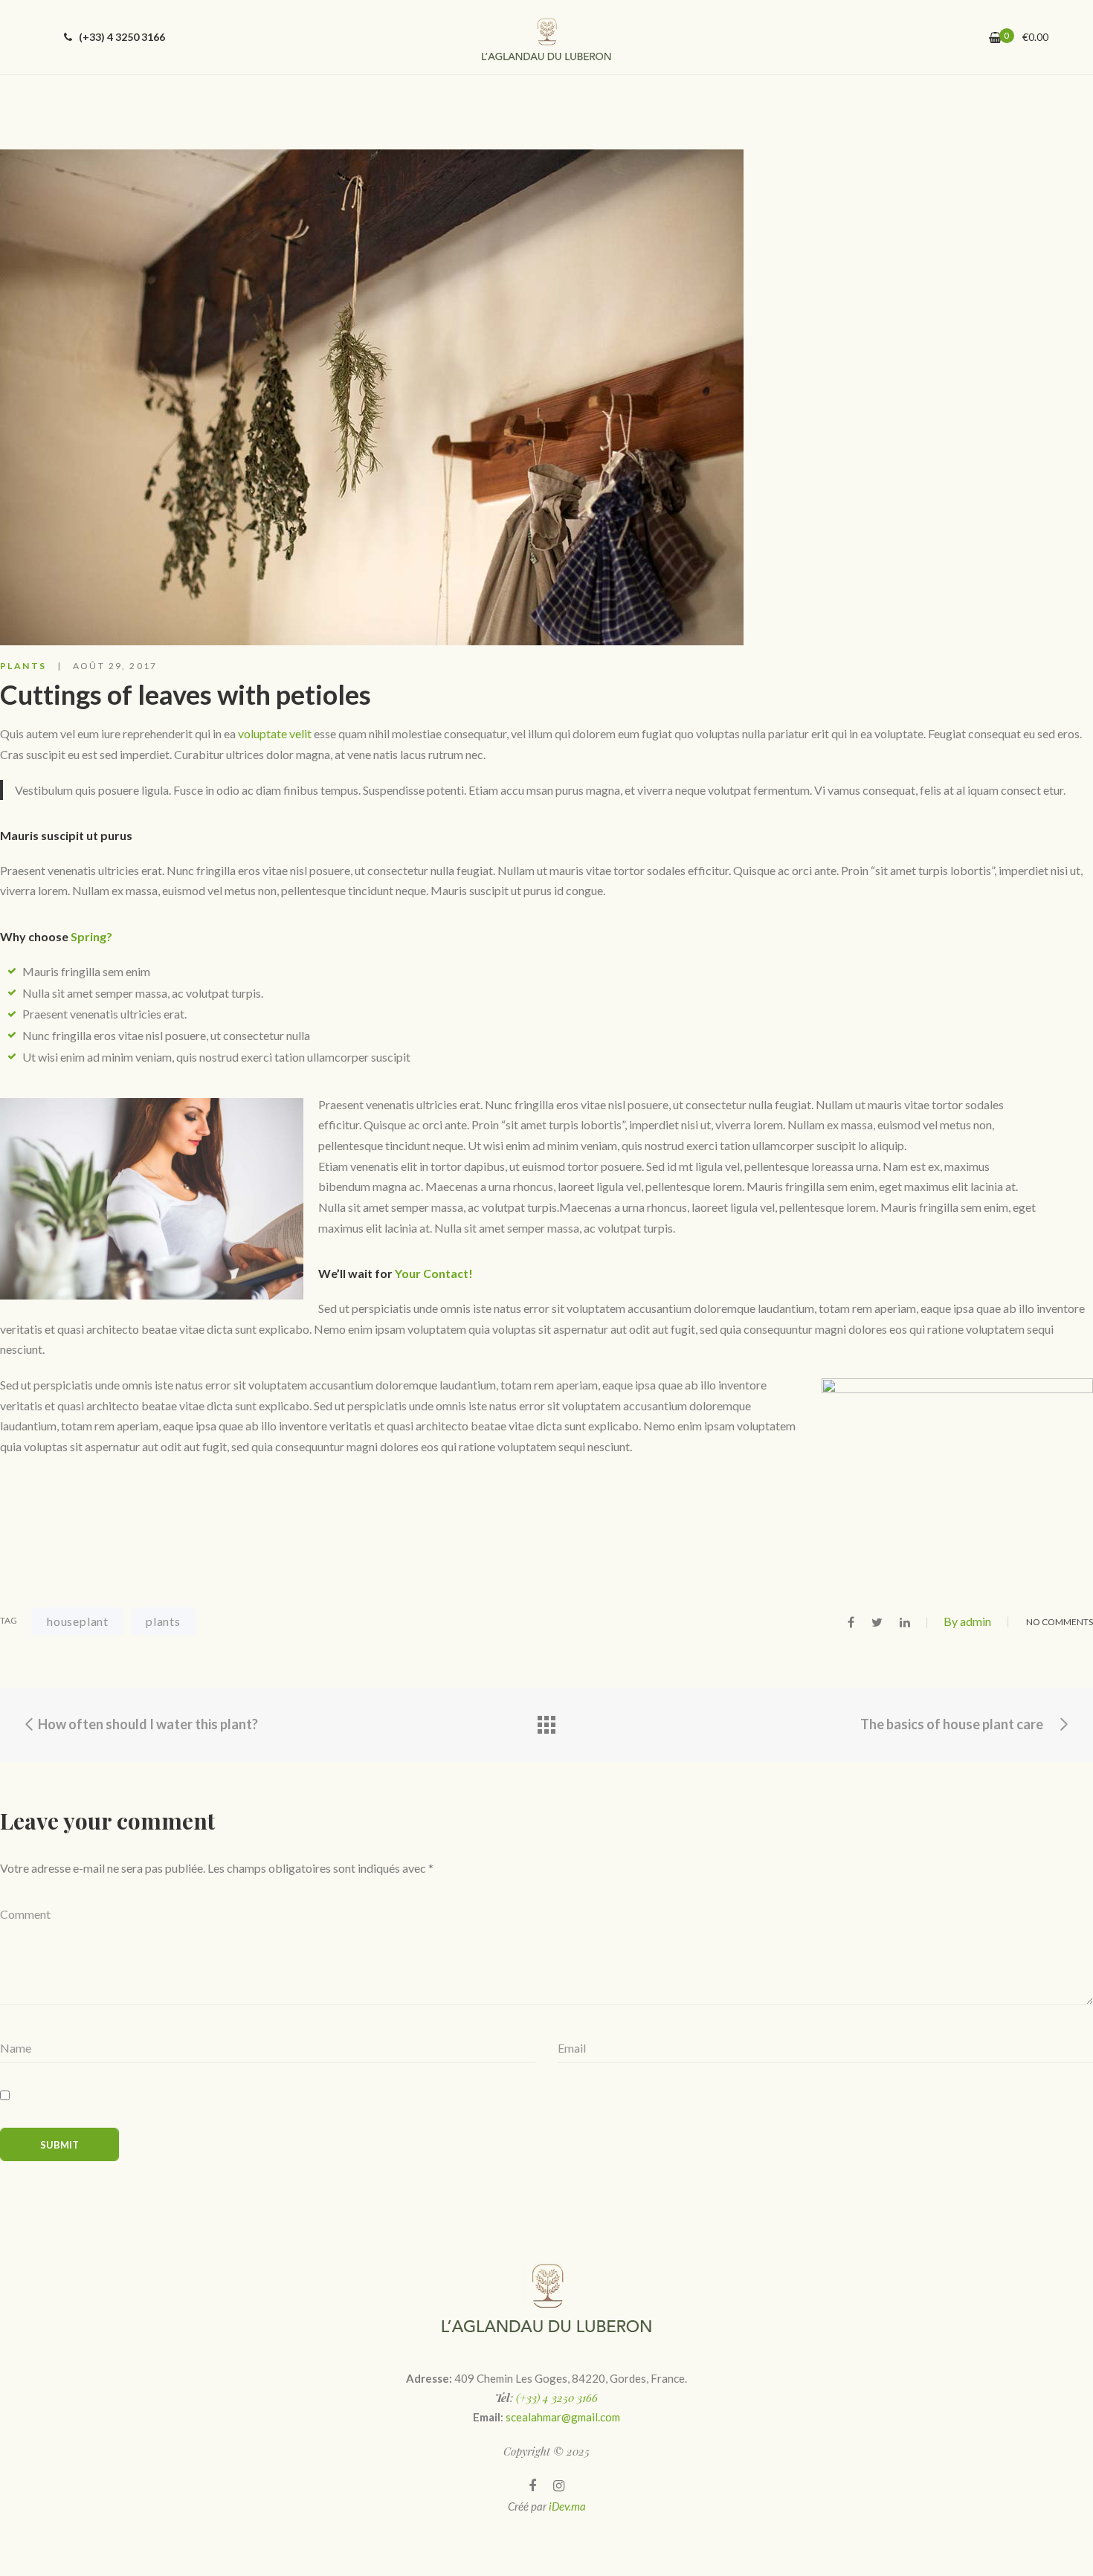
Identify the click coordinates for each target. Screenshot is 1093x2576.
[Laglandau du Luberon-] (546, 37)
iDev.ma (567, 2506)
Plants (23, 666)
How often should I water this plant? (147, 1724)
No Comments (1060, 1622)
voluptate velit (275, 733)
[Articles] (546, 1725)
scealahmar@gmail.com (563, 2417)
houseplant (78, 1621)
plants (163, 1621)
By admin (967, 1621)
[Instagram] (559, 2486)
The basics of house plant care (953, 1724)
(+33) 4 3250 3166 (121, 37)
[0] (995, 38)
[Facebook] (532, 2486)
